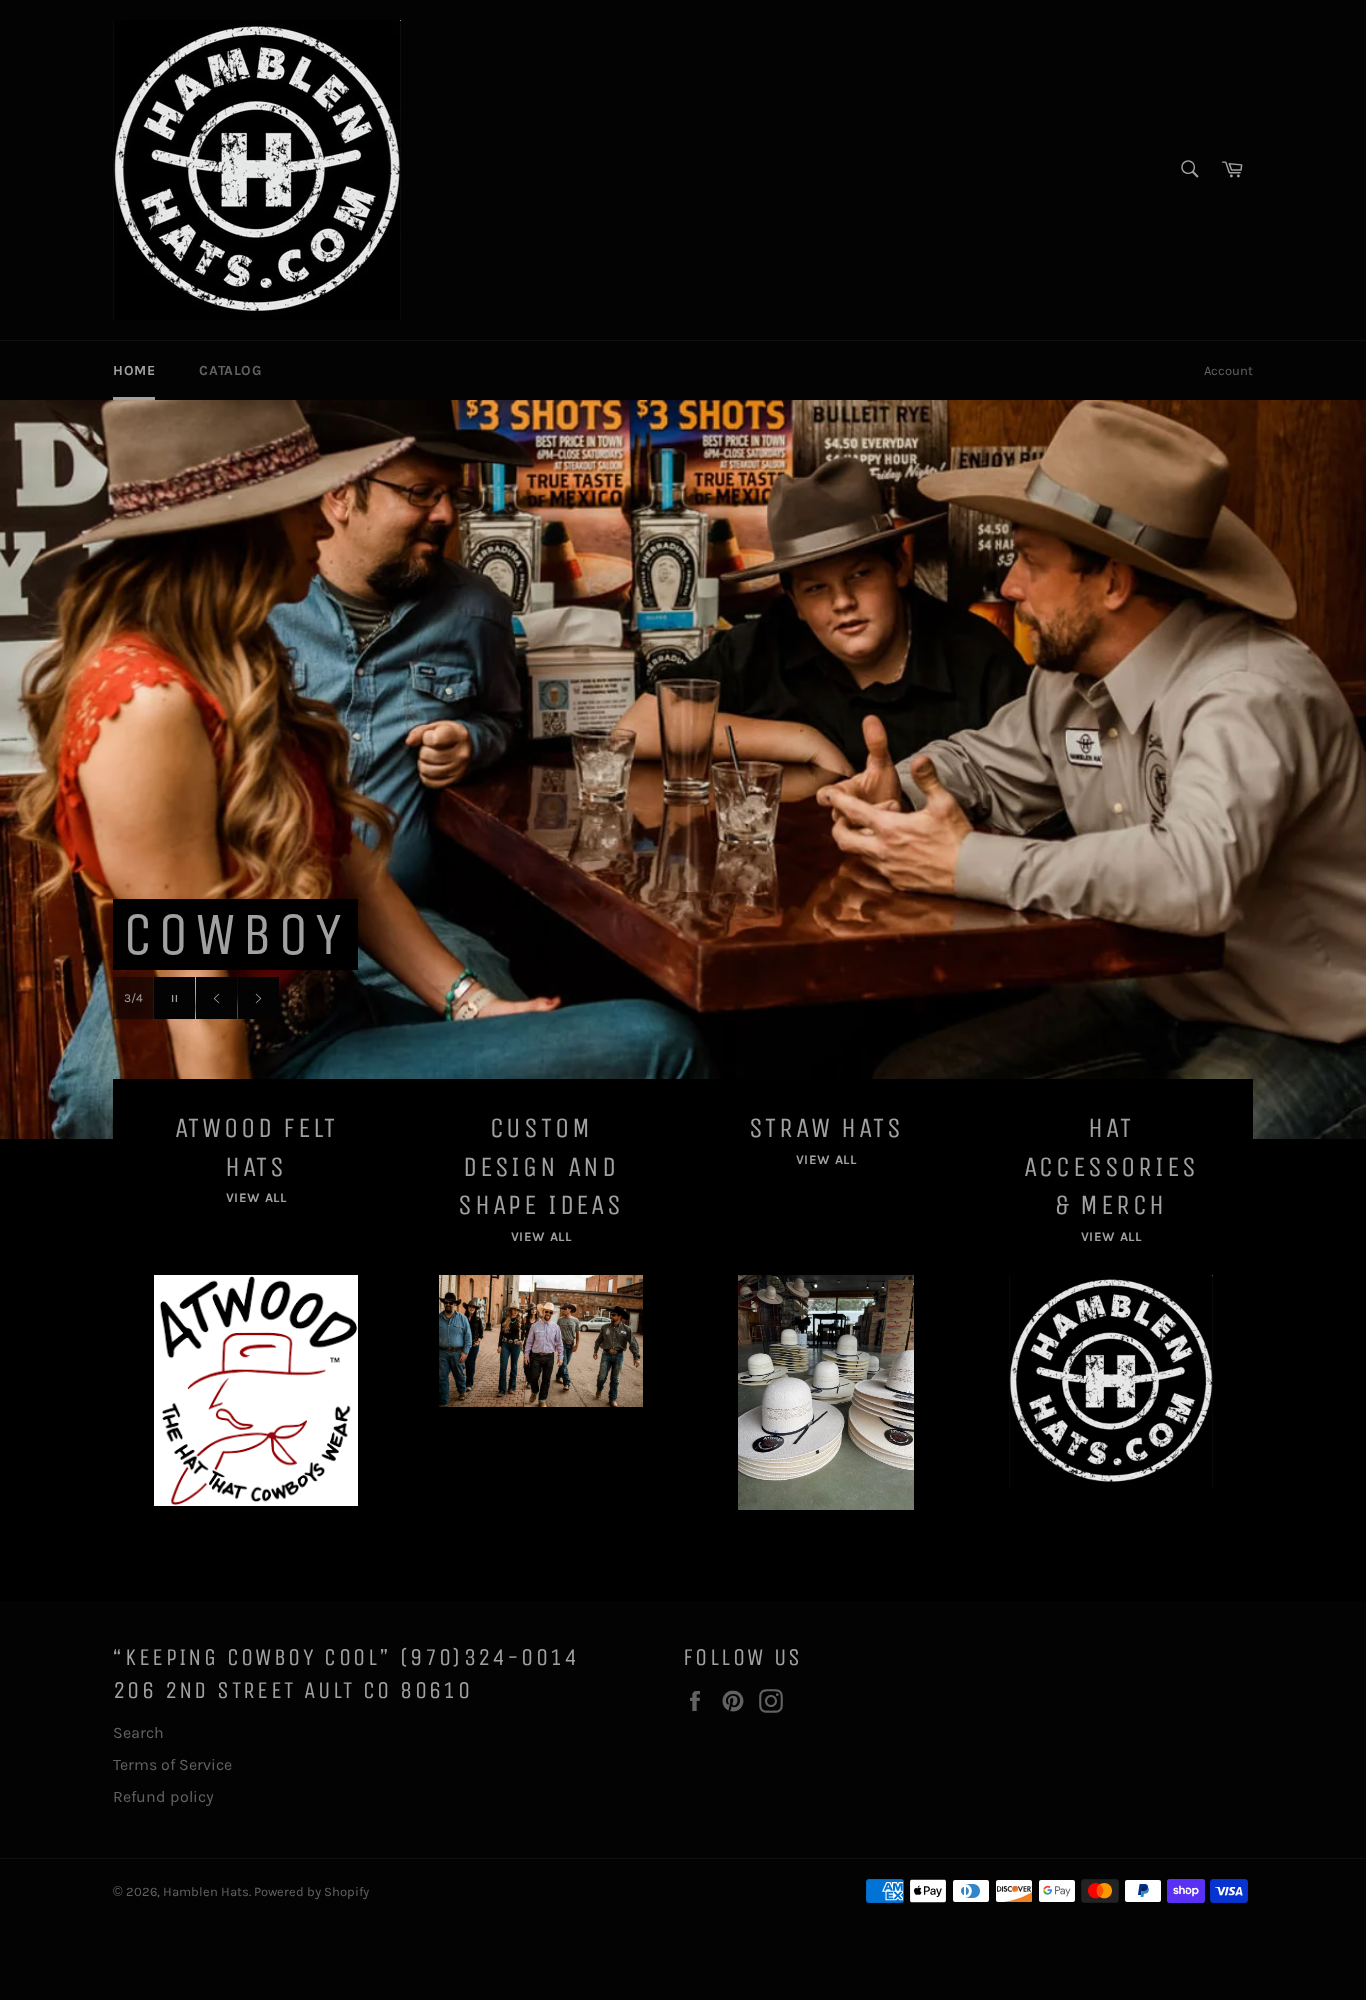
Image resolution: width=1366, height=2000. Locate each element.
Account (1228, 370)
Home (134, 370)
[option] (683, 769)
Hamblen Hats (206, 1891)
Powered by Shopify (311, 1891)
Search (138, 1732)
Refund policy (163, 1796)
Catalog (230, 370)
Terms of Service (172, 1764)
